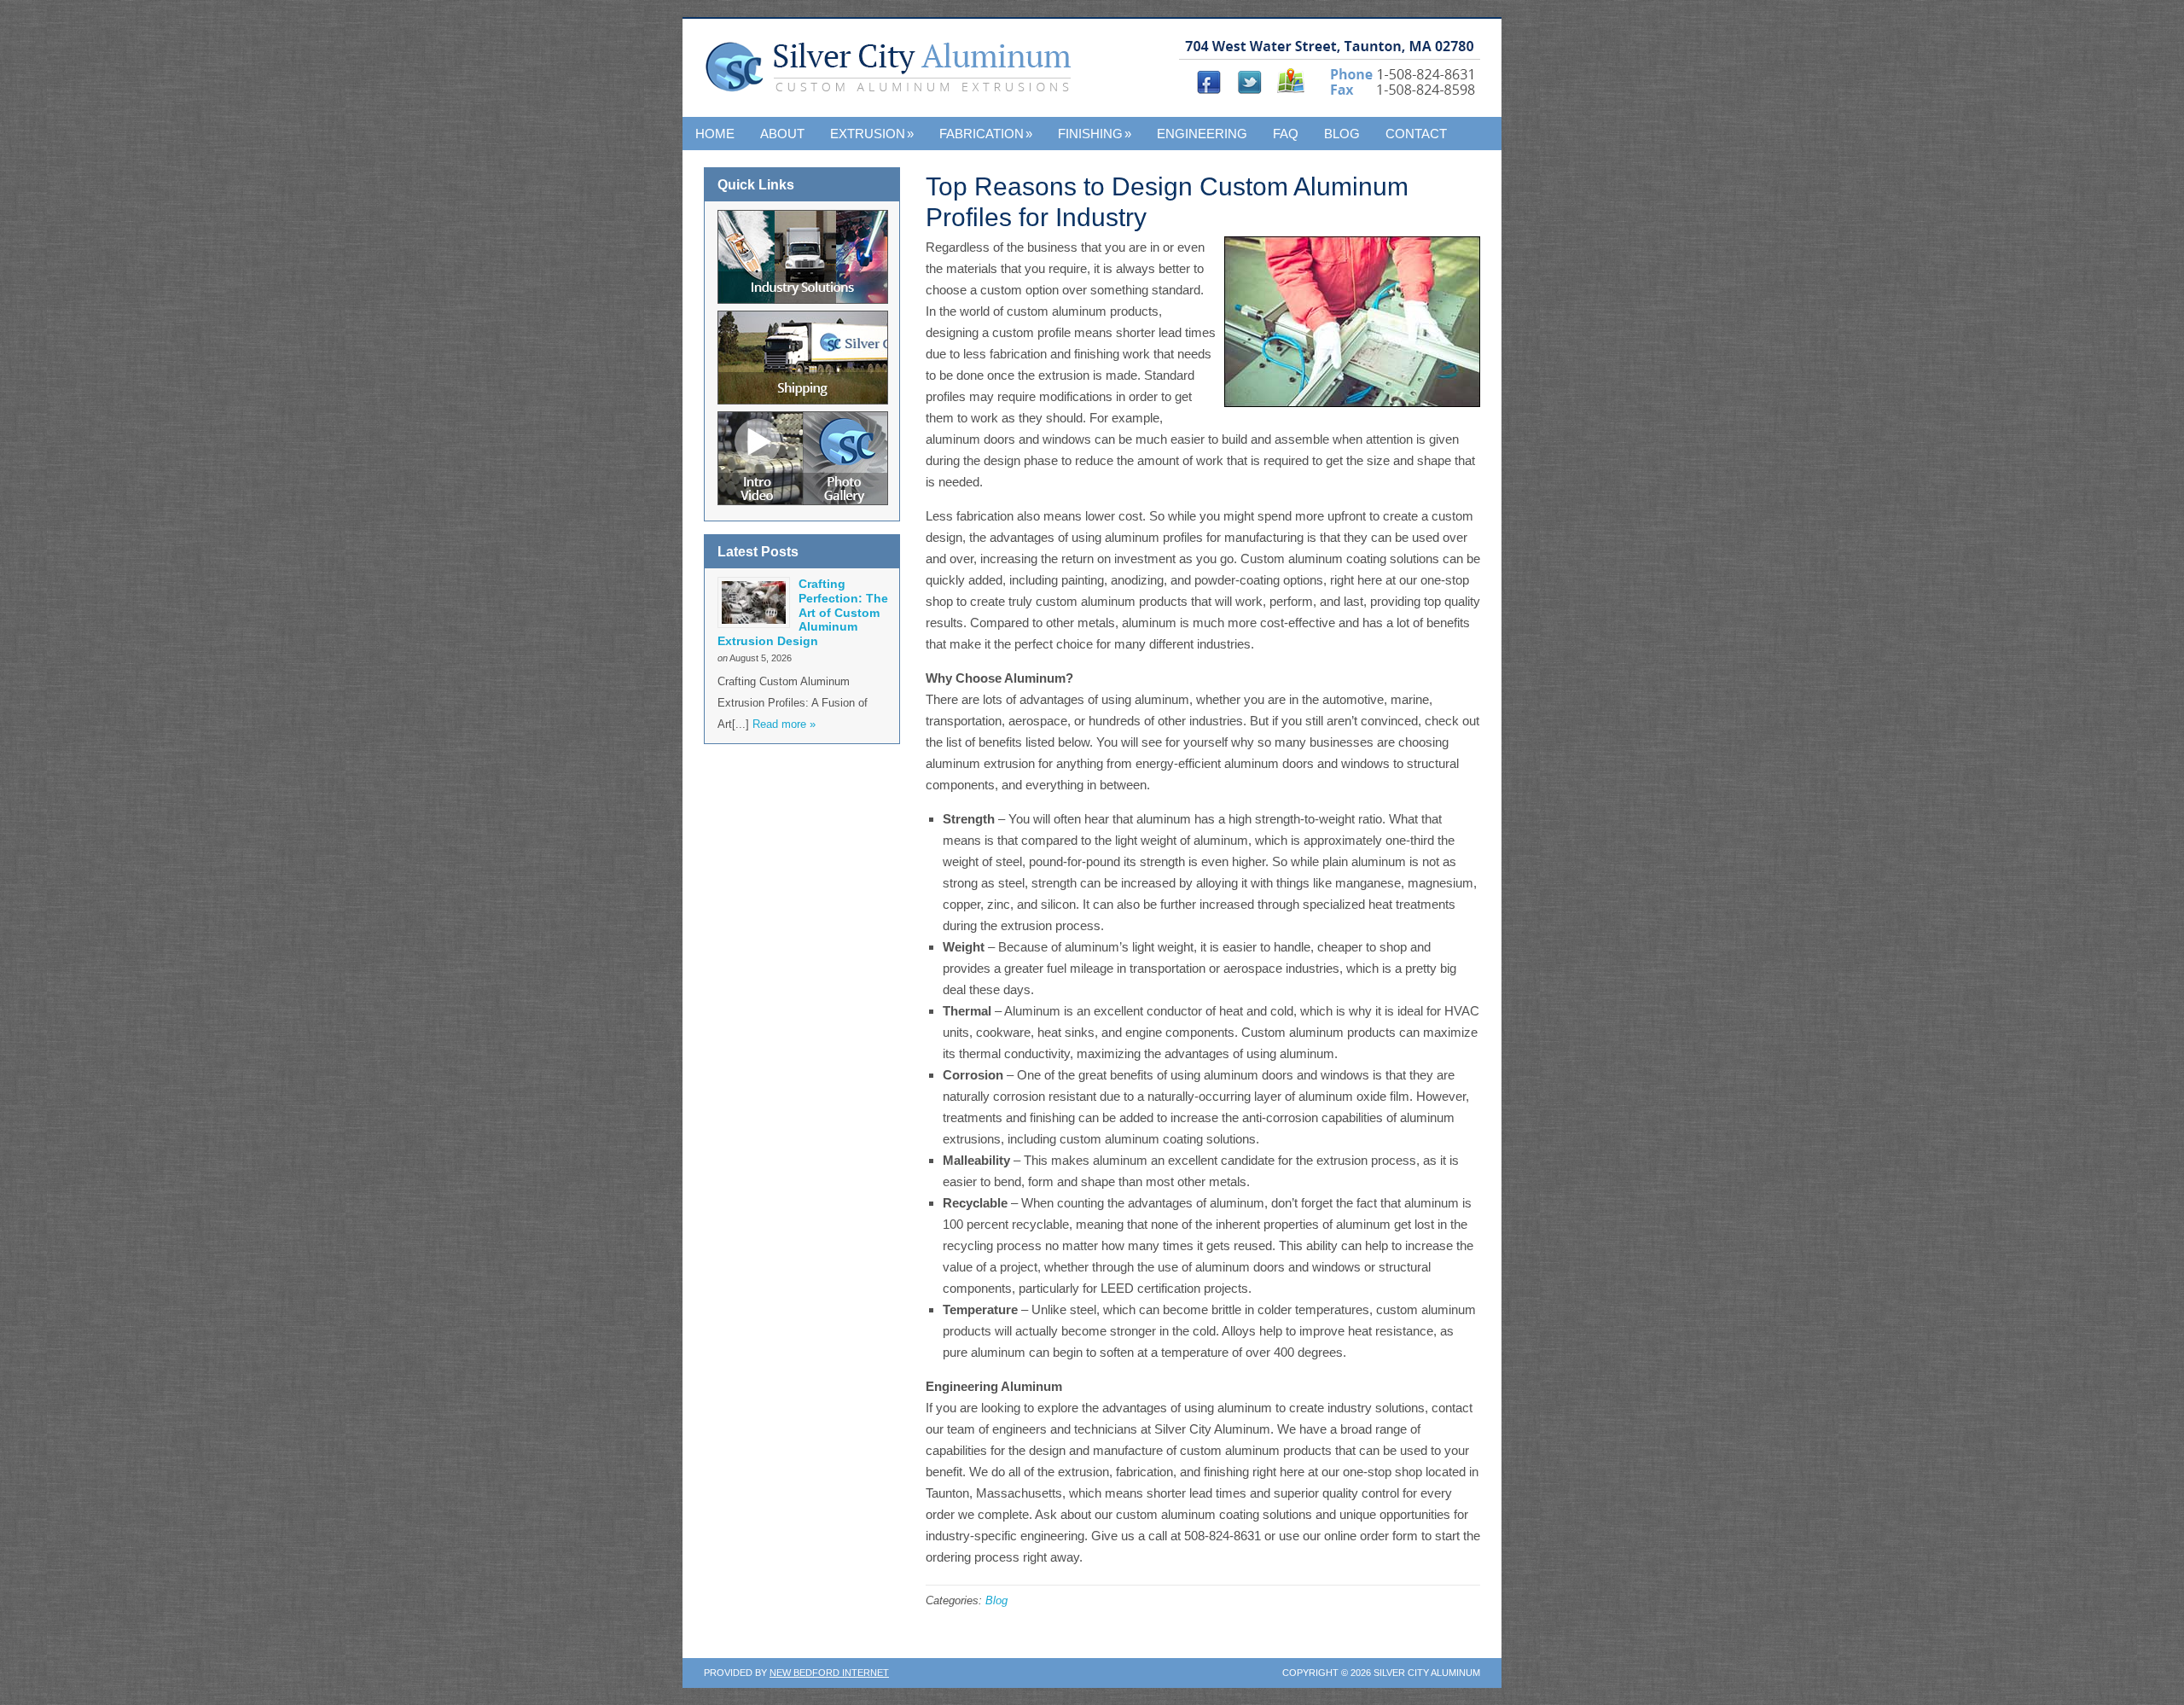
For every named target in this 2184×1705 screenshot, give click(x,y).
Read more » (784, 724)
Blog (1342, 134)
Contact (1416, 134)
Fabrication (986, 134)
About (782, 134)
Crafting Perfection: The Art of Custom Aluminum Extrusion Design (803, 612)
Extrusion (872, 134)
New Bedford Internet (829, 1673)
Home (715, 134)
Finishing (1095, 134)
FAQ (1286, 134)
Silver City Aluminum (894, 76)
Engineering (1202, 134)
